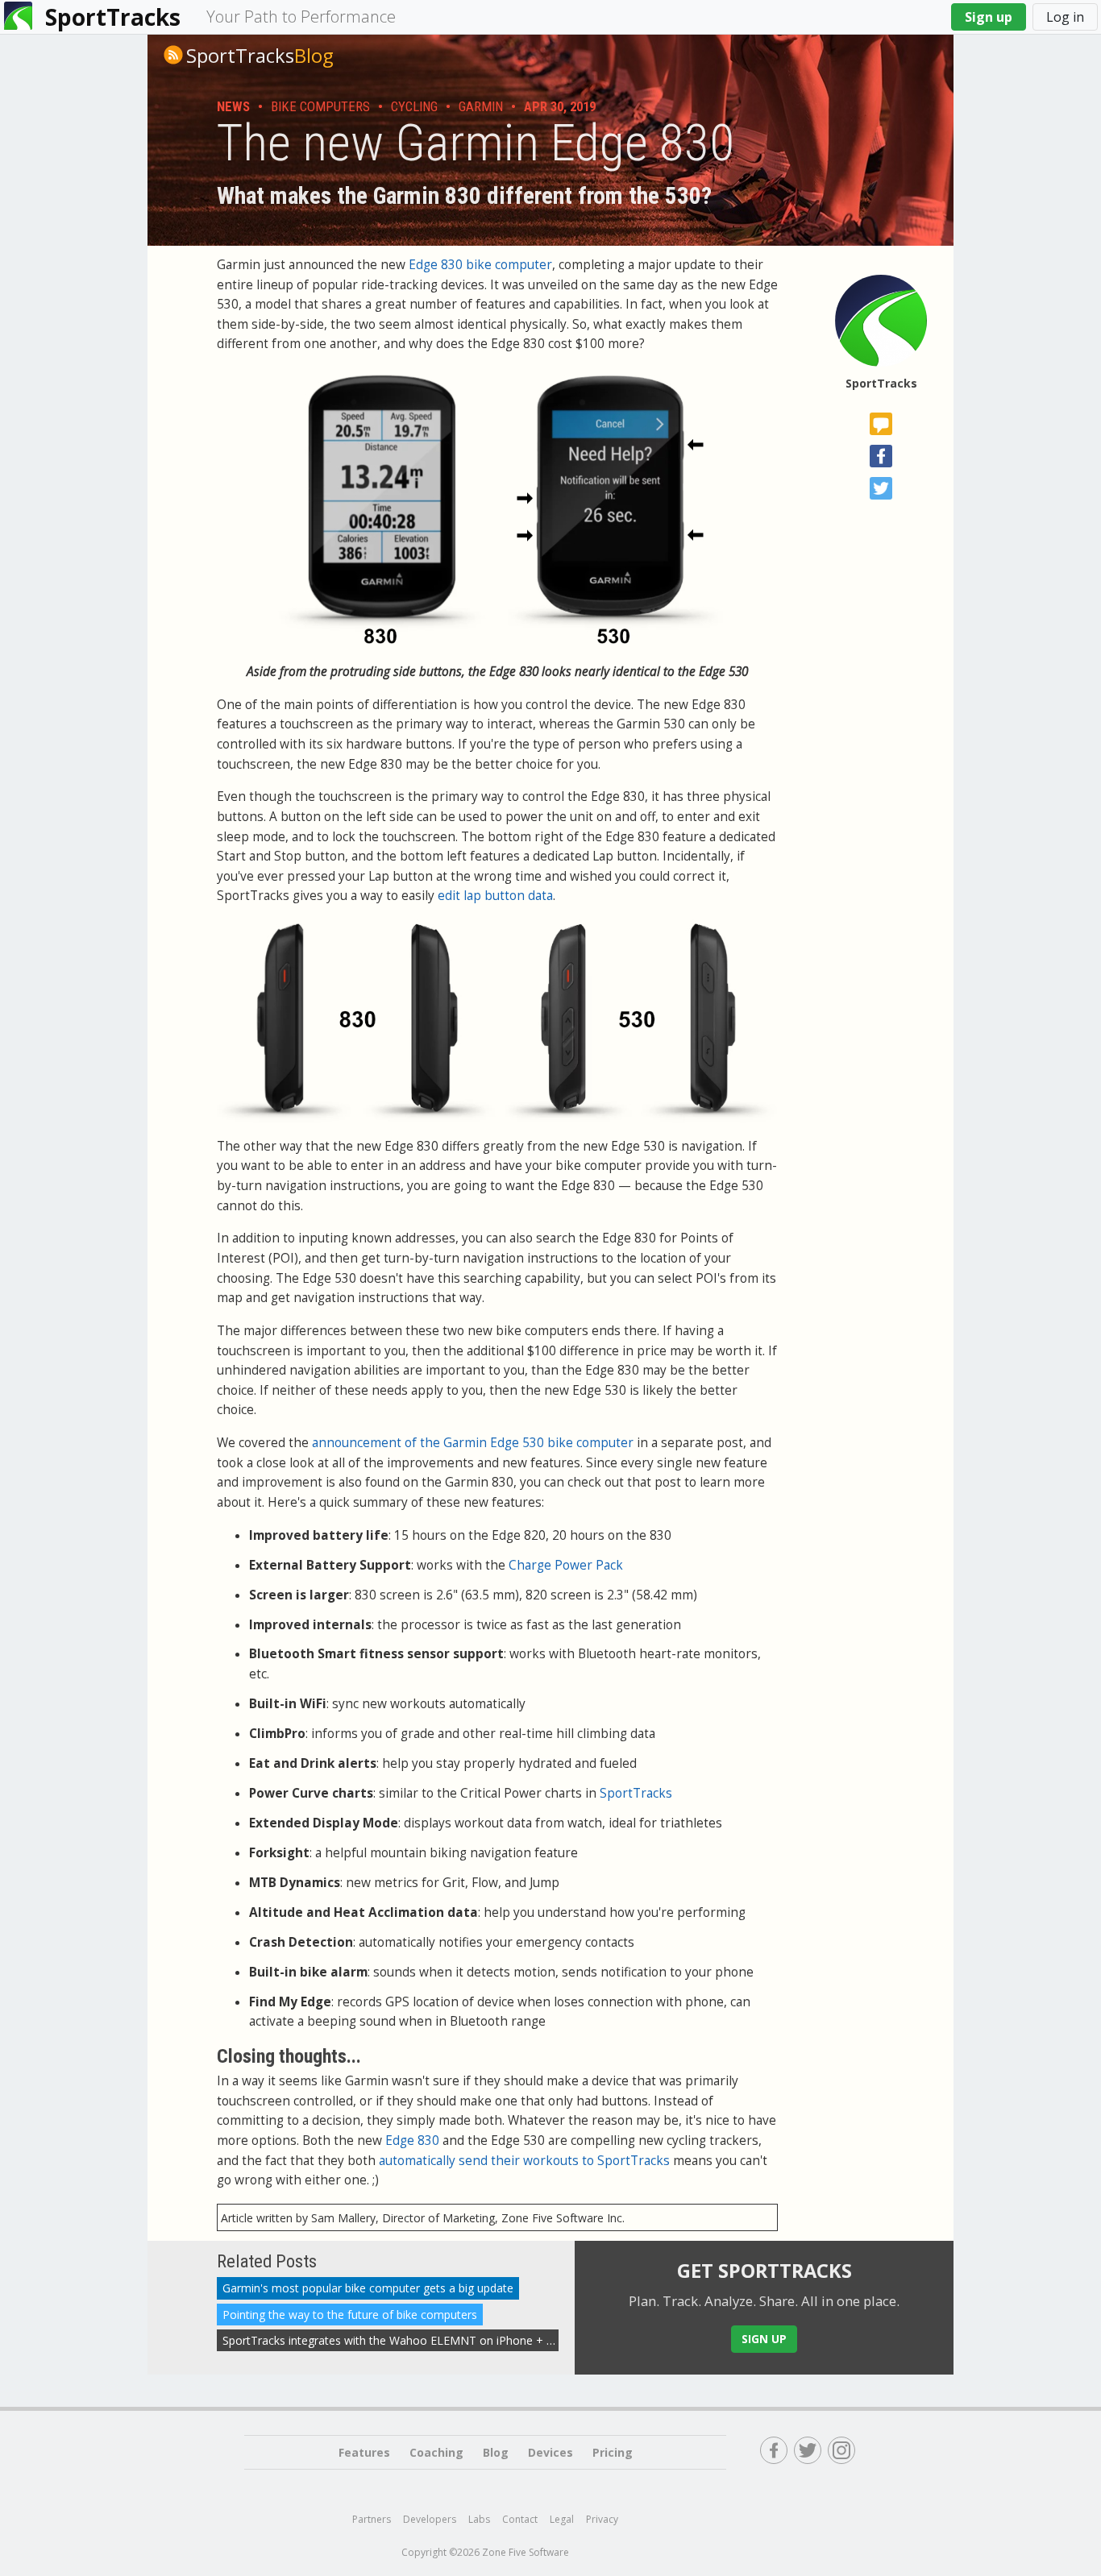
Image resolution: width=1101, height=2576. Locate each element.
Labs (479, 2519)
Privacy (602, 2519)
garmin (481, 106)
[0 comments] (881, 424)
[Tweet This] (881, 488)
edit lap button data (495, 896)
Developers (430, 2519)
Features (364, 2452)
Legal (562, 2519)
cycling (414, 106)
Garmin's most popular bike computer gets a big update (368, 2289)
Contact (520, 2519)
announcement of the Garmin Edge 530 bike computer (473, 1443)
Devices (550, 2452)
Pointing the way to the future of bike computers (350, 2315)
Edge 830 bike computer (480, 265)
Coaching (436, 2452)
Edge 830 (412, 2140)
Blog (260, 56)
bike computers (320, 106)
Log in (1065, 17)
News (233, 106)
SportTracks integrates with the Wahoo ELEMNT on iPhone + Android (405, 2340)
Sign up (989, 17)
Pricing (613, 2452)
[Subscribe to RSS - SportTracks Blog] (173, 55)
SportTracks (113, 17)
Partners (372, 2519)
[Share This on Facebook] (881, 456)
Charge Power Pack (566, 1565)
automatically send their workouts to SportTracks (524, 2161)
